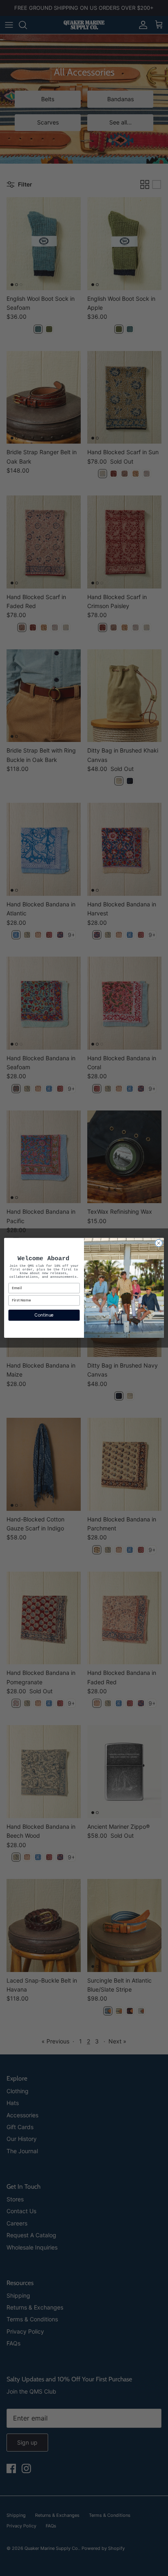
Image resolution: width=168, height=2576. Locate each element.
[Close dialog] (159, 1244)
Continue (44, 1315)
